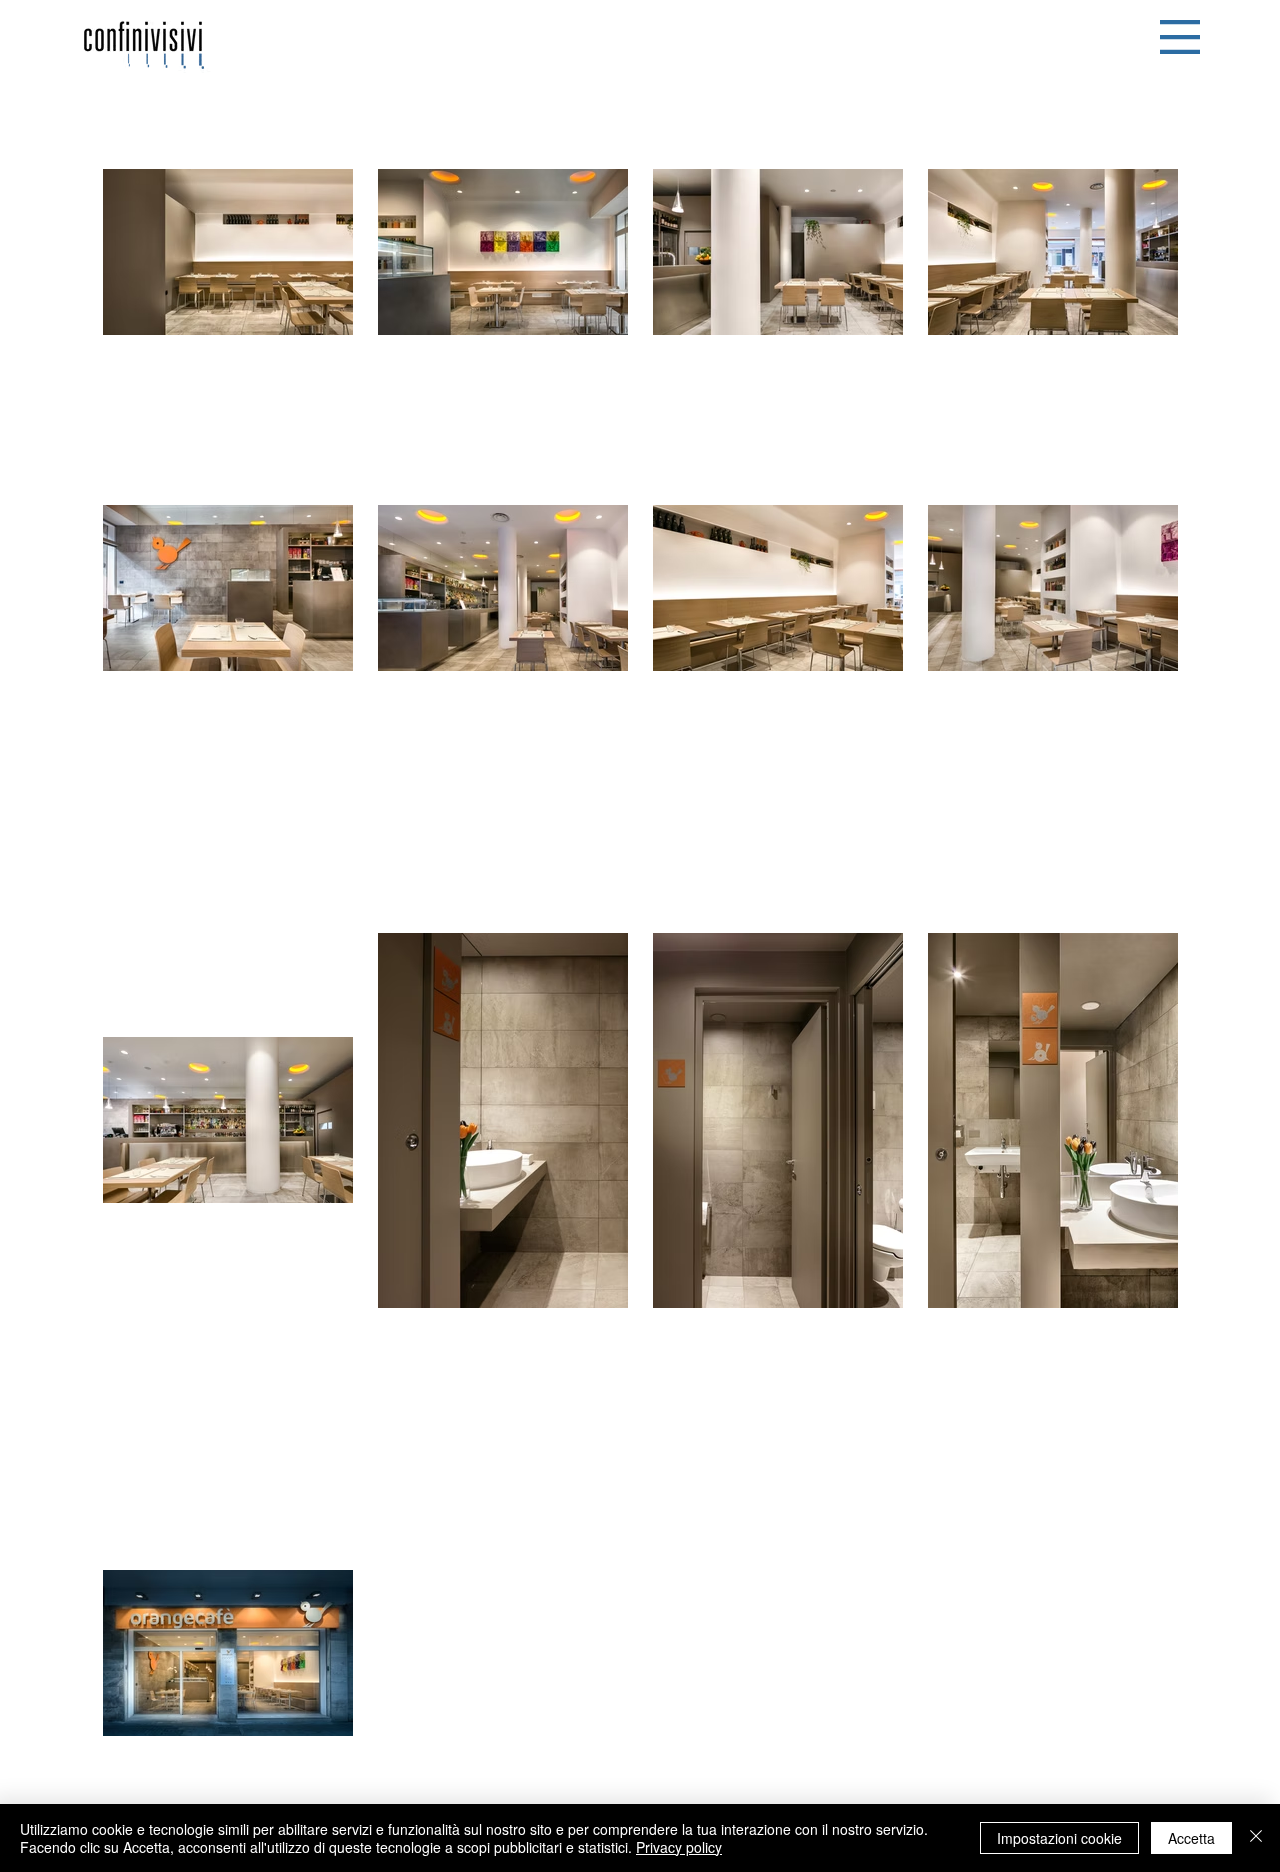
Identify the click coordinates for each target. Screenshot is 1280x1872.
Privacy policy (679, 1847)
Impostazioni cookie (1059, 1838)
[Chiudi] (1256, 1838)
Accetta (1191, 1838)
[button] (1180, 37)
